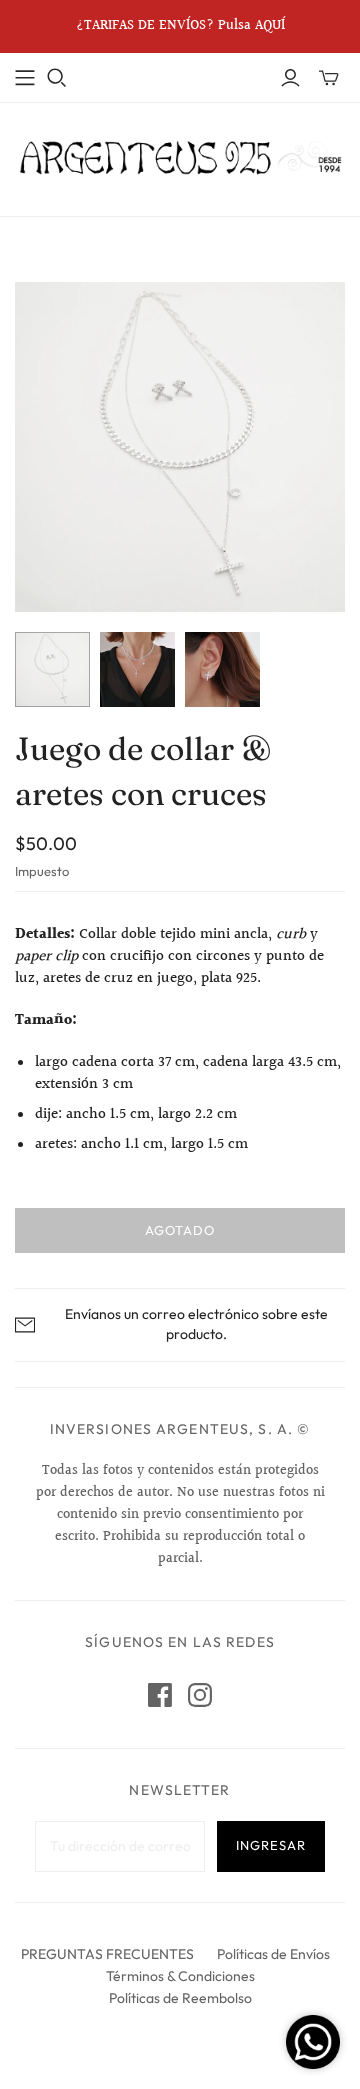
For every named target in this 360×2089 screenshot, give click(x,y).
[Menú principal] (25, 78)
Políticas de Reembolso (180, 1998)
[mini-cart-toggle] (329, 78)
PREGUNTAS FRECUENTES (107, 1954)
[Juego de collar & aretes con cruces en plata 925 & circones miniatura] (52, 669)
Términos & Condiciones (180, 1976)
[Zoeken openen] (57, 78)
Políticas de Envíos (273, 1954)
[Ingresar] (290, 78)
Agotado (180, 1230)
